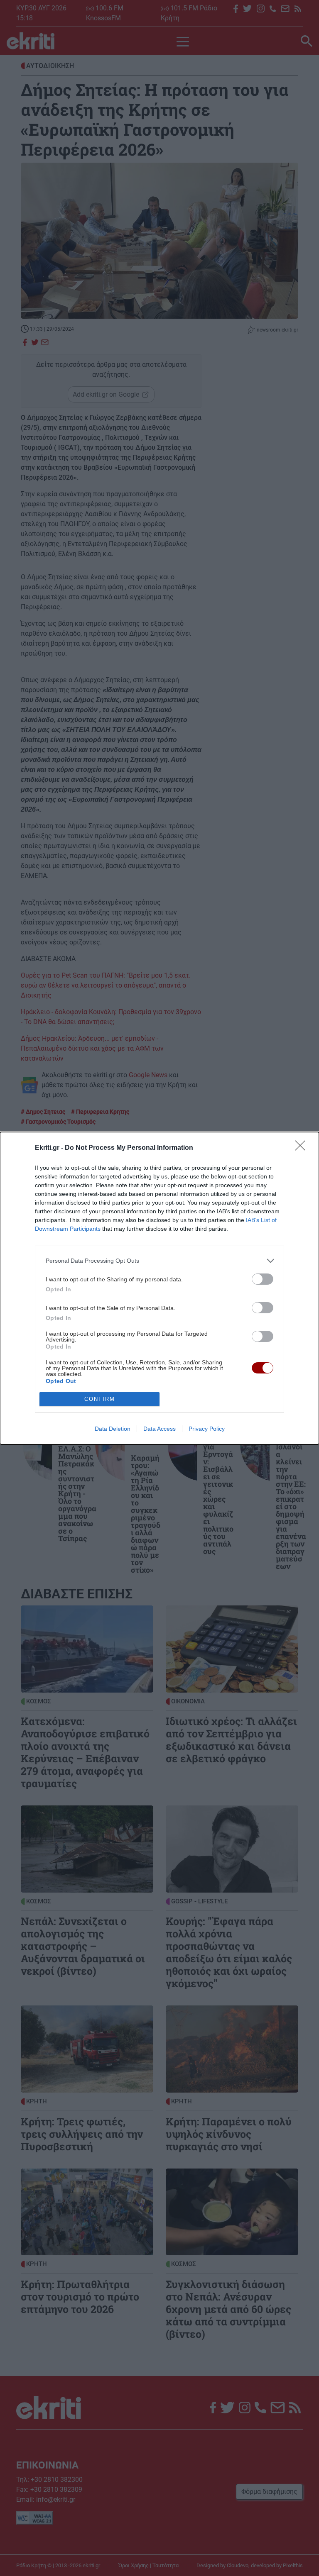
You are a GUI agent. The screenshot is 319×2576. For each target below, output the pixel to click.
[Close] (303, 1148)
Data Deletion (113, 1429)
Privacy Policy (207, 1429)
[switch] (263, 1279)
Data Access (159, 1429)
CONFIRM (100, 1399)
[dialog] (159, 1288)
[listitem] (159, 1261)
